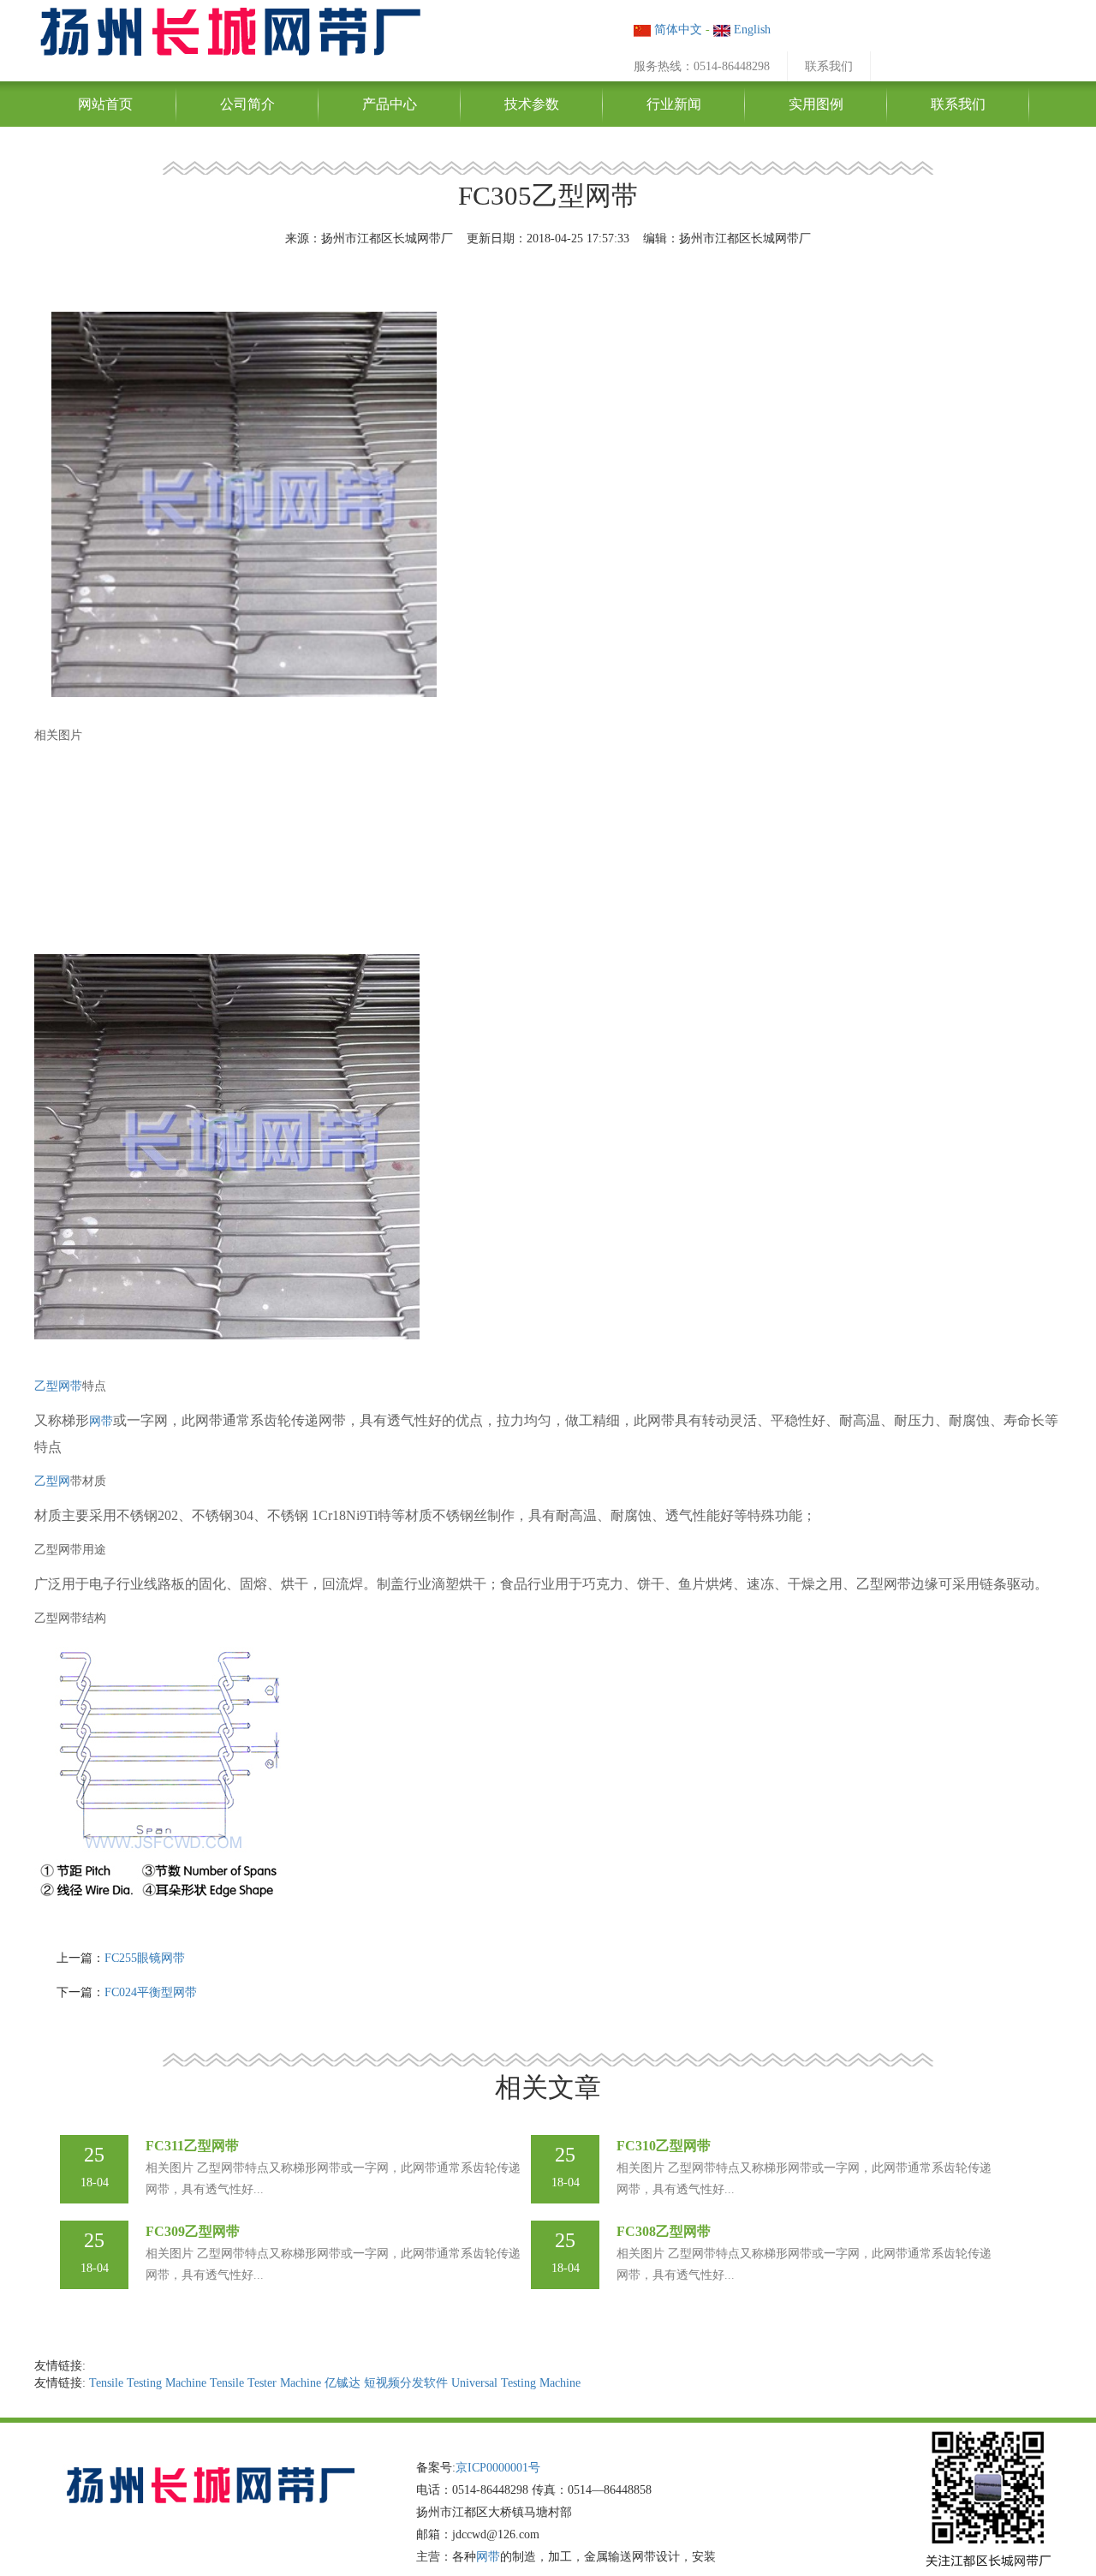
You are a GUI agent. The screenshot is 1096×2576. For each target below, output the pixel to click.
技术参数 (532, 104)
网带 (101, 1421)
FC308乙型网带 (664, 2231)
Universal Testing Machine (516, 2383)
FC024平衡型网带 (151, 1992)
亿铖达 (342, 2383)
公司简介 (247, 104)
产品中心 (390, 104)
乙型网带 (58, 1386)
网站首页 (105, 104)
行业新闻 (674, 104)
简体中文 (676, 30)
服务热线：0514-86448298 (702, 66)
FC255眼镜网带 (145, 1958)
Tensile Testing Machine (148, 2383)
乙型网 (52, 1481)
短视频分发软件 (406, 2383)
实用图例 (816, 104)
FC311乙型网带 (192, 2146)
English (751, 30)
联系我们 (829, 66)
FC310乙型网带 (664, 2146)
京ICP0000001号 (498, 2468)
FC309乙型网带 (193, 2231)
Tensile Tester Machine (265, 2383)
